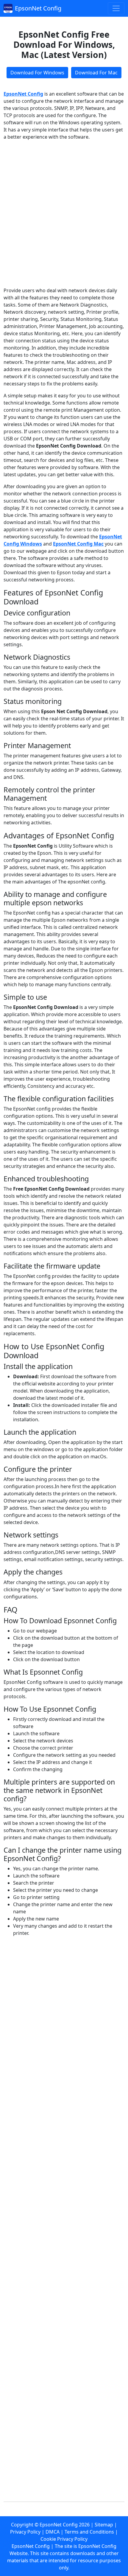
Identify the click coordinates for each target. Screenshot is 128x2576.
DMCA (53, 2532)
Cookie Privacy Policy (64, 2539)
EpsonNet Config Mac (78, 544)
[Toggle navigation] (116, 8)
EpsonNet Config (38, 8)
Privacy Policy (25, 2532)
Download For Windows (37, 73)
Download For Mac (96, 73)
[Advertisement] (64, 214)
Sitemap (104, 2525)
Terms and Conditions (89, 2532)
